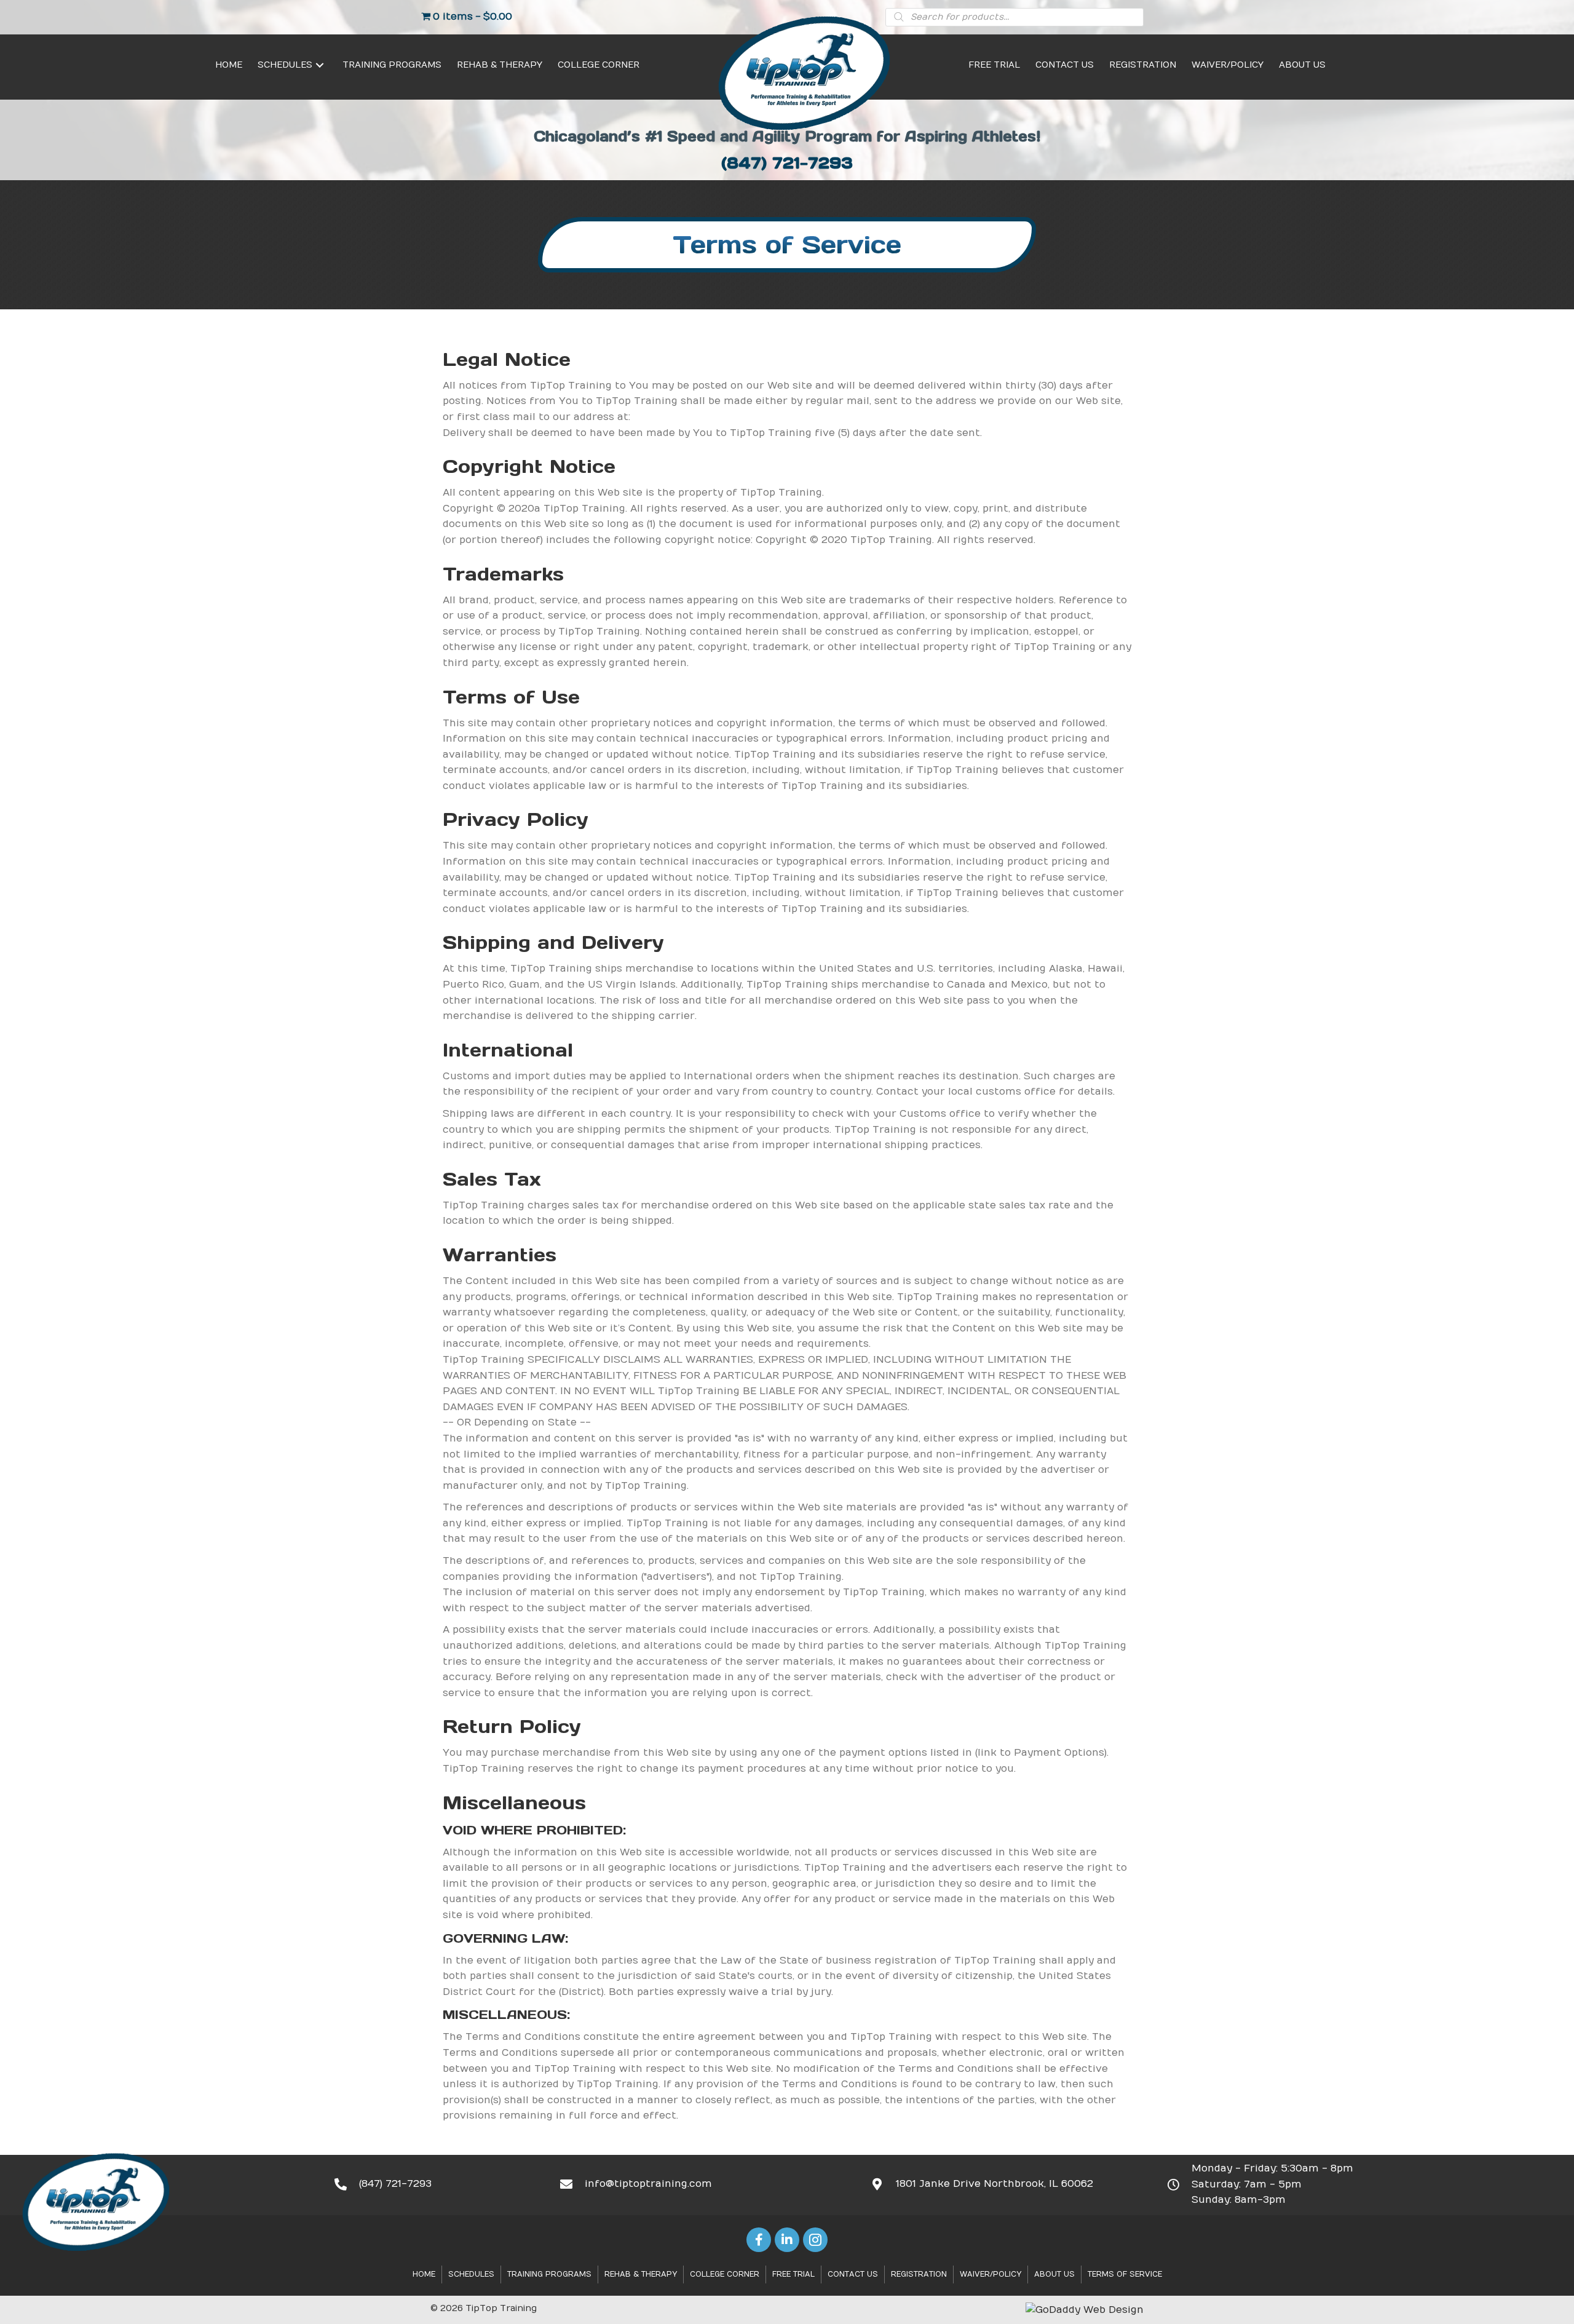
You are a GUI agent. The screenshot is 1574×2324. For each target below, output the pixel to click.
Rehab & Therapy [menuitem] (641, 2274)
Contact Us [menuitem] (853, 2274)
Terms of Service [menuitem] (1125, 2274)
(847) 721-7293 (787, 163)
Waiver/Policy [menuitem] (991, 2274)
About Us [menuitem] (1054, 2274)
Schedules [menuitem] (471, 2274)
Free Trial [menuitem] (793, 2274)
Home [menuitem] (424, 2274)
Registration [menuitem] (919, 2274)
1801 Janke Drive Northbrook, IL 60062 (995, 2184)
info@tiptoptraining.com (648, 2184)
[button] (320, 65)
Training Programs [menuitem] (549, 2274)
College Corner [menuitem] (725, 2274)
